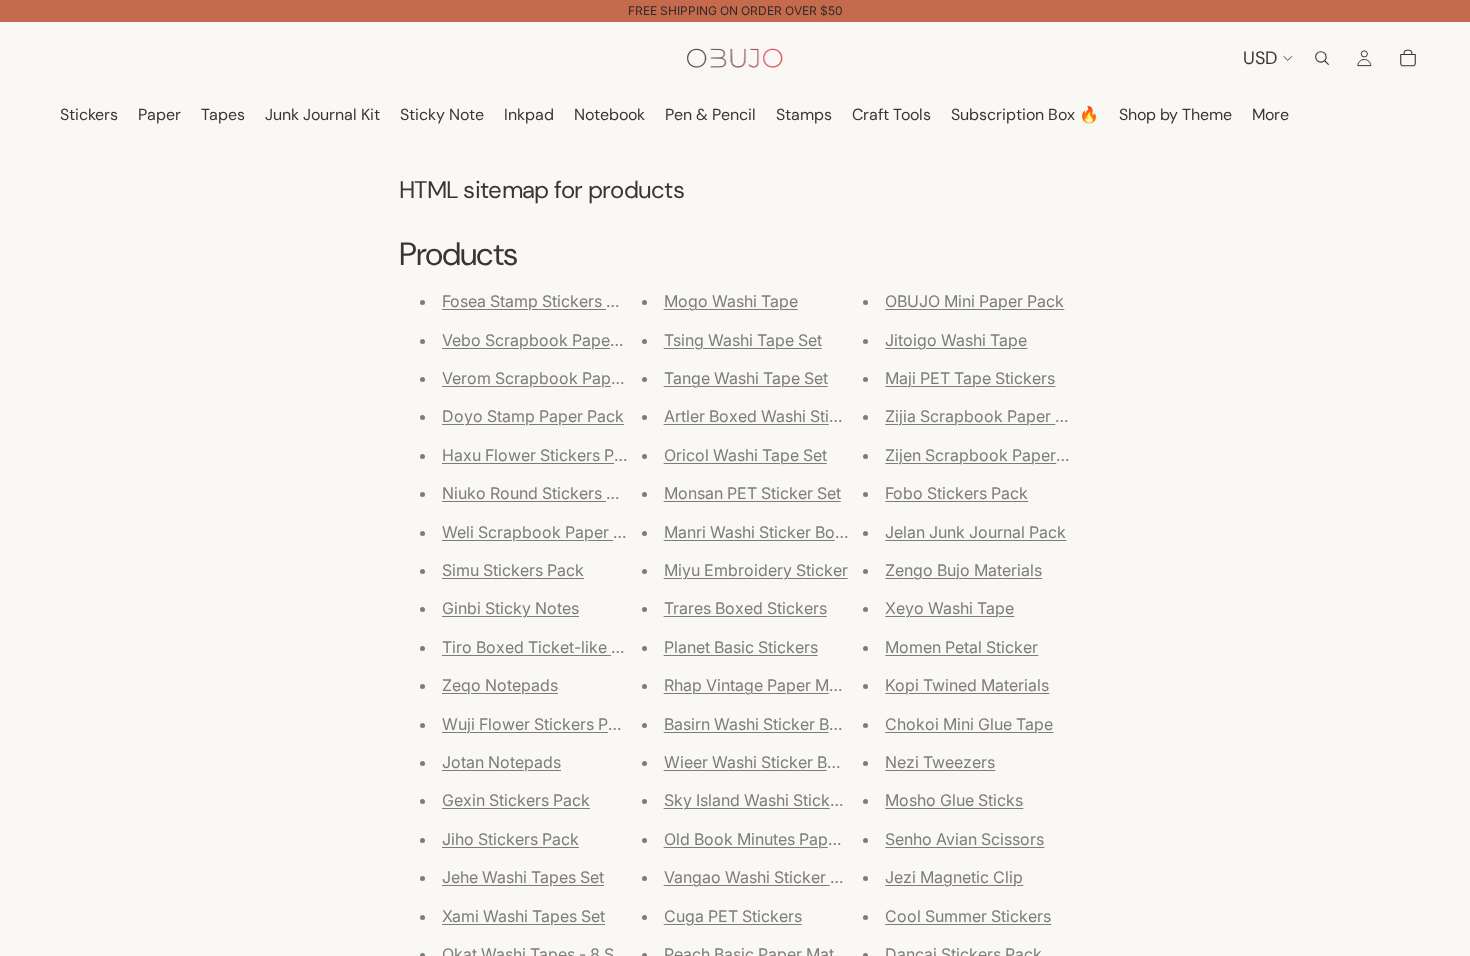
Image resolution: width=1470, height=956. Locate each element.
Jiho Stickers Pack (510, 839)
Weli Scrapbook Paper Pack (546, 532)
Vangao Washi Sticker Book (766, 877)
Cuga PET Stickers (733, 916)
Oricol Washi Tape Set (745, 455)
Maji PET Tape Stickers (970, 378)
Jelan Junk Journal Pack (975, 532)
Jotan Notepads (501, 762)
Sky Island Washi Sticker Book (776, 800)
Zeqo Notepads (500, 685)
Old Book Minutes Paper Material (785, 839)
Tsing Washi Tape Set (743, 340)
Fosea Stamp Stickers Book (543, 301)
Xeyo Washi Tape (949, 608)
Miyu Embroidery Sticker (756, 570)
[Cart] (1408, 58)
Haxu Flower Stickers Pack (541, 455)
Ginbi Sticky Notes (510, 608)
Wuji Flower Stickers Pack (538, 724)
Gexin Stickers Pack (516, 800)
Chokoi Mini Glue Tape (969, 724)
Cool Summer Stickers (968, 916)
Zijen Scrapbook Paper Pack (991, 455)
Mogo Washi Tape (731, 301)
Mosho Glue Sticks (954, 800)
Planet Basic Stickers (741, 647)
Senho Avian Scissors (964, 839)
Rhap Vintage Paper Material (769, 685)
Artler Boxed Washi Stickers (767, 416)
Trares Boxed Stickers (745, 608)
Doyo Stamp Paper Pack (533, 416)
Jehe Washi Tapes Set (523, 877)
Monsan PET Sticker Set (752, 493)
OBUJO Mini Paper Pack (974, 301)
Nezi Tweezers (940, 762)
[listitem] (1270, 115)
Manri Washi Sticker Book (759, 532)
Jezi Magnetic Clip (954, 877)
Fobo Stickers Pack (956, 493)
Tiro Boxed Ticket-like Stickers (556, 647)
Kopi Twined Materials (967, 685)
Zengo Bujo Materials (963, 570)
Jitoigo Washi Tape (956, 340)
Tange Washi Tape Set (746, 378)
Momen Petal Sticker (961, 647)
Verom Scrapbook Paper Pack (554, 378)
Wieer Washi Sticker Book (760, 762)
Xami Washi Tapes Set (523, 916)
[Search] (1322, 58)
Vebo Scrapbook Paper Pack (549, 340)
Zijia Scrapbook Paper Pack (988, 416)
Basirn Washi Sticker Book (761, 724)
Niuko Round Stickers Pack (542, 493)
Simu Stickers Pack (513, 570)
